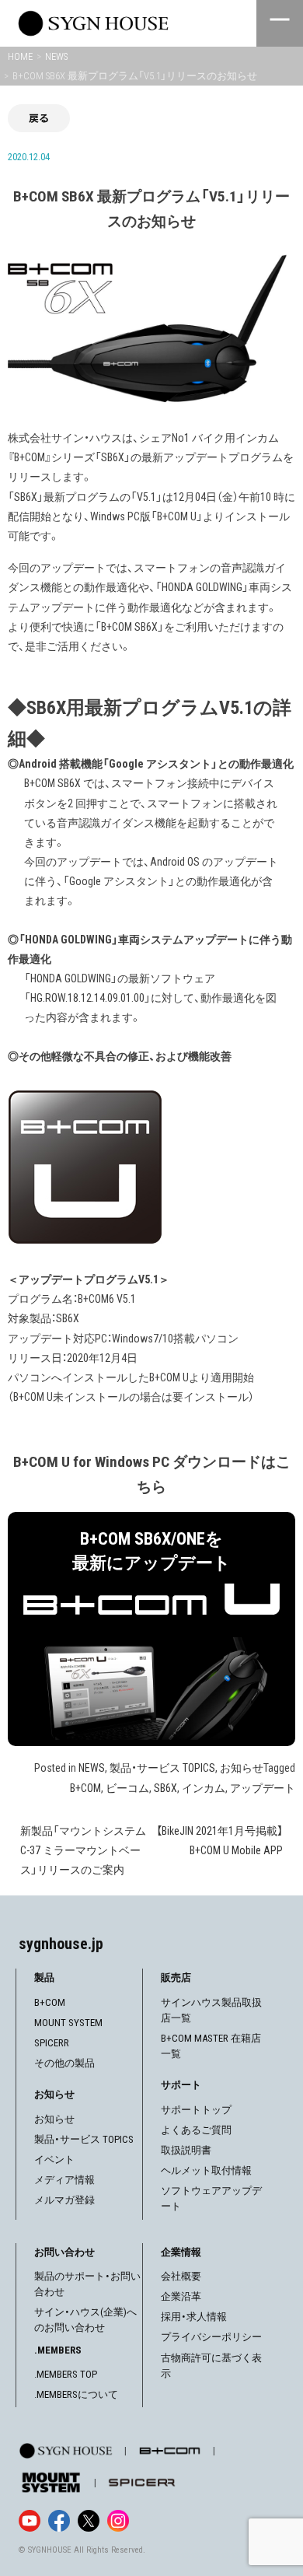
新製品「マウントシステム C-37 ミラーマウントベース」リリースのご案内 (83, 1850)
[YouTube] (30, 2521)
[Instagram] (118, 2521)
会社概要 (181, 2276)
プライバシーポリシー (211, 2337)
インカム (204, 1788)
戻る (39, 118)
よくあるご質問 (196, 2130)
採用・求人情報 (194, 2317)
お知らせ (242, 1768)
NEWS (92, 1768)
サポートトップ (196, 2110)
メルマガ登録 (64, 2200)
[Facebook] (59, 2521)
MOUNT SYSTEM (68, 2023)
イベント (54, 2159)
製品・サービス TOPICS (162, 1768)
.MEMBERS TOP (66, 2374)
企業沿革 (181, 2296)
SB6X (165, 1788)
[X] (89, 2521)
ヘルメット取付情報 (206, 2170)
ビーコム (127, 1788)
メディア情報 (64, 2180)
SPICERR (52, 2043)
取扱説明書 (186, 2150)
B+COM (85, 1788)
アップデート (263, 1788)
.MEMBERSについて (76, 2394)
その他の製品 (64, 2063)
